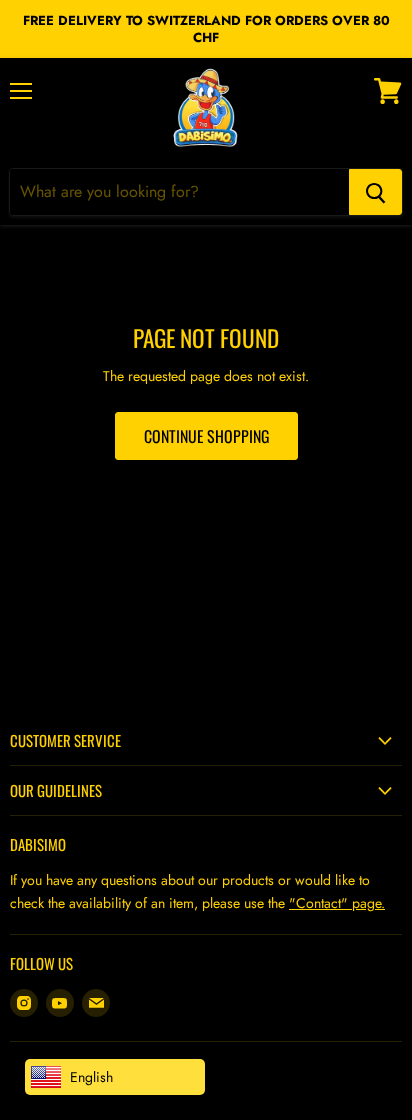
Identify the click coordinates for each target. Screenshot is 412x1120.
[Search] (375, 192)
